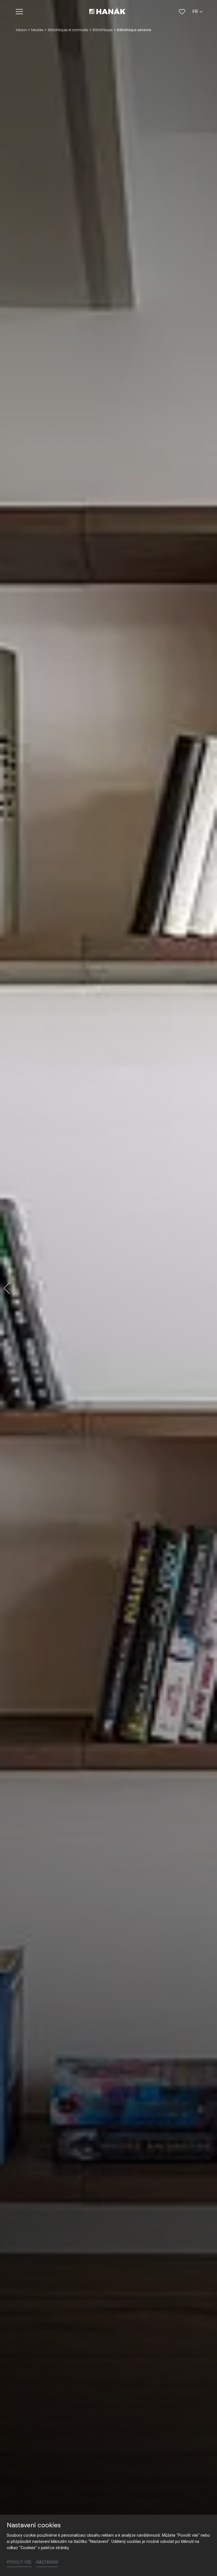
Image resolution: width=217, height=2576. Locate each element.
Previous (7, 1288)
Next (210, 1288)
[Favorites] (182, 12)
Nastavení (47, 2562)
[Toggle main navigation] (19, 12)
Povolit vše (19, 2562)
